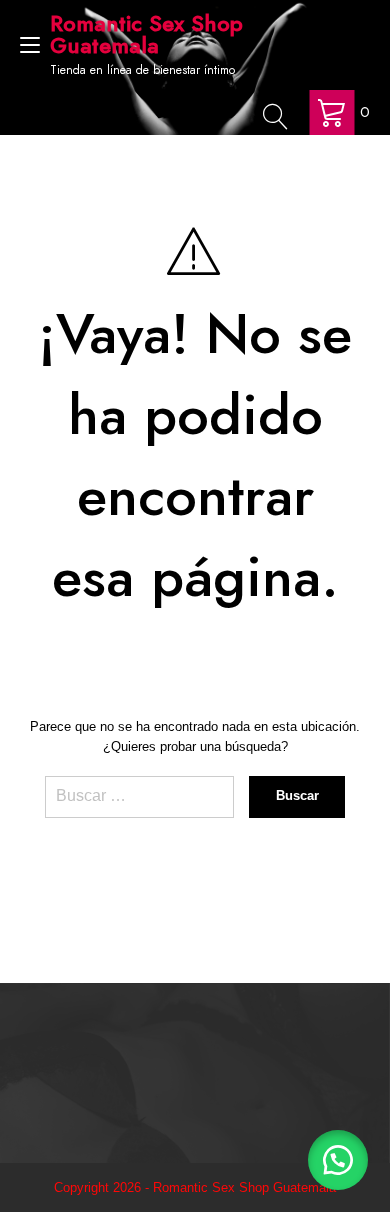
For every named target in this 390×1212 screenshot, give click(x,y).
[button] (338, 1160)
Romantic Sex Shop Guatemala (146, 34)
